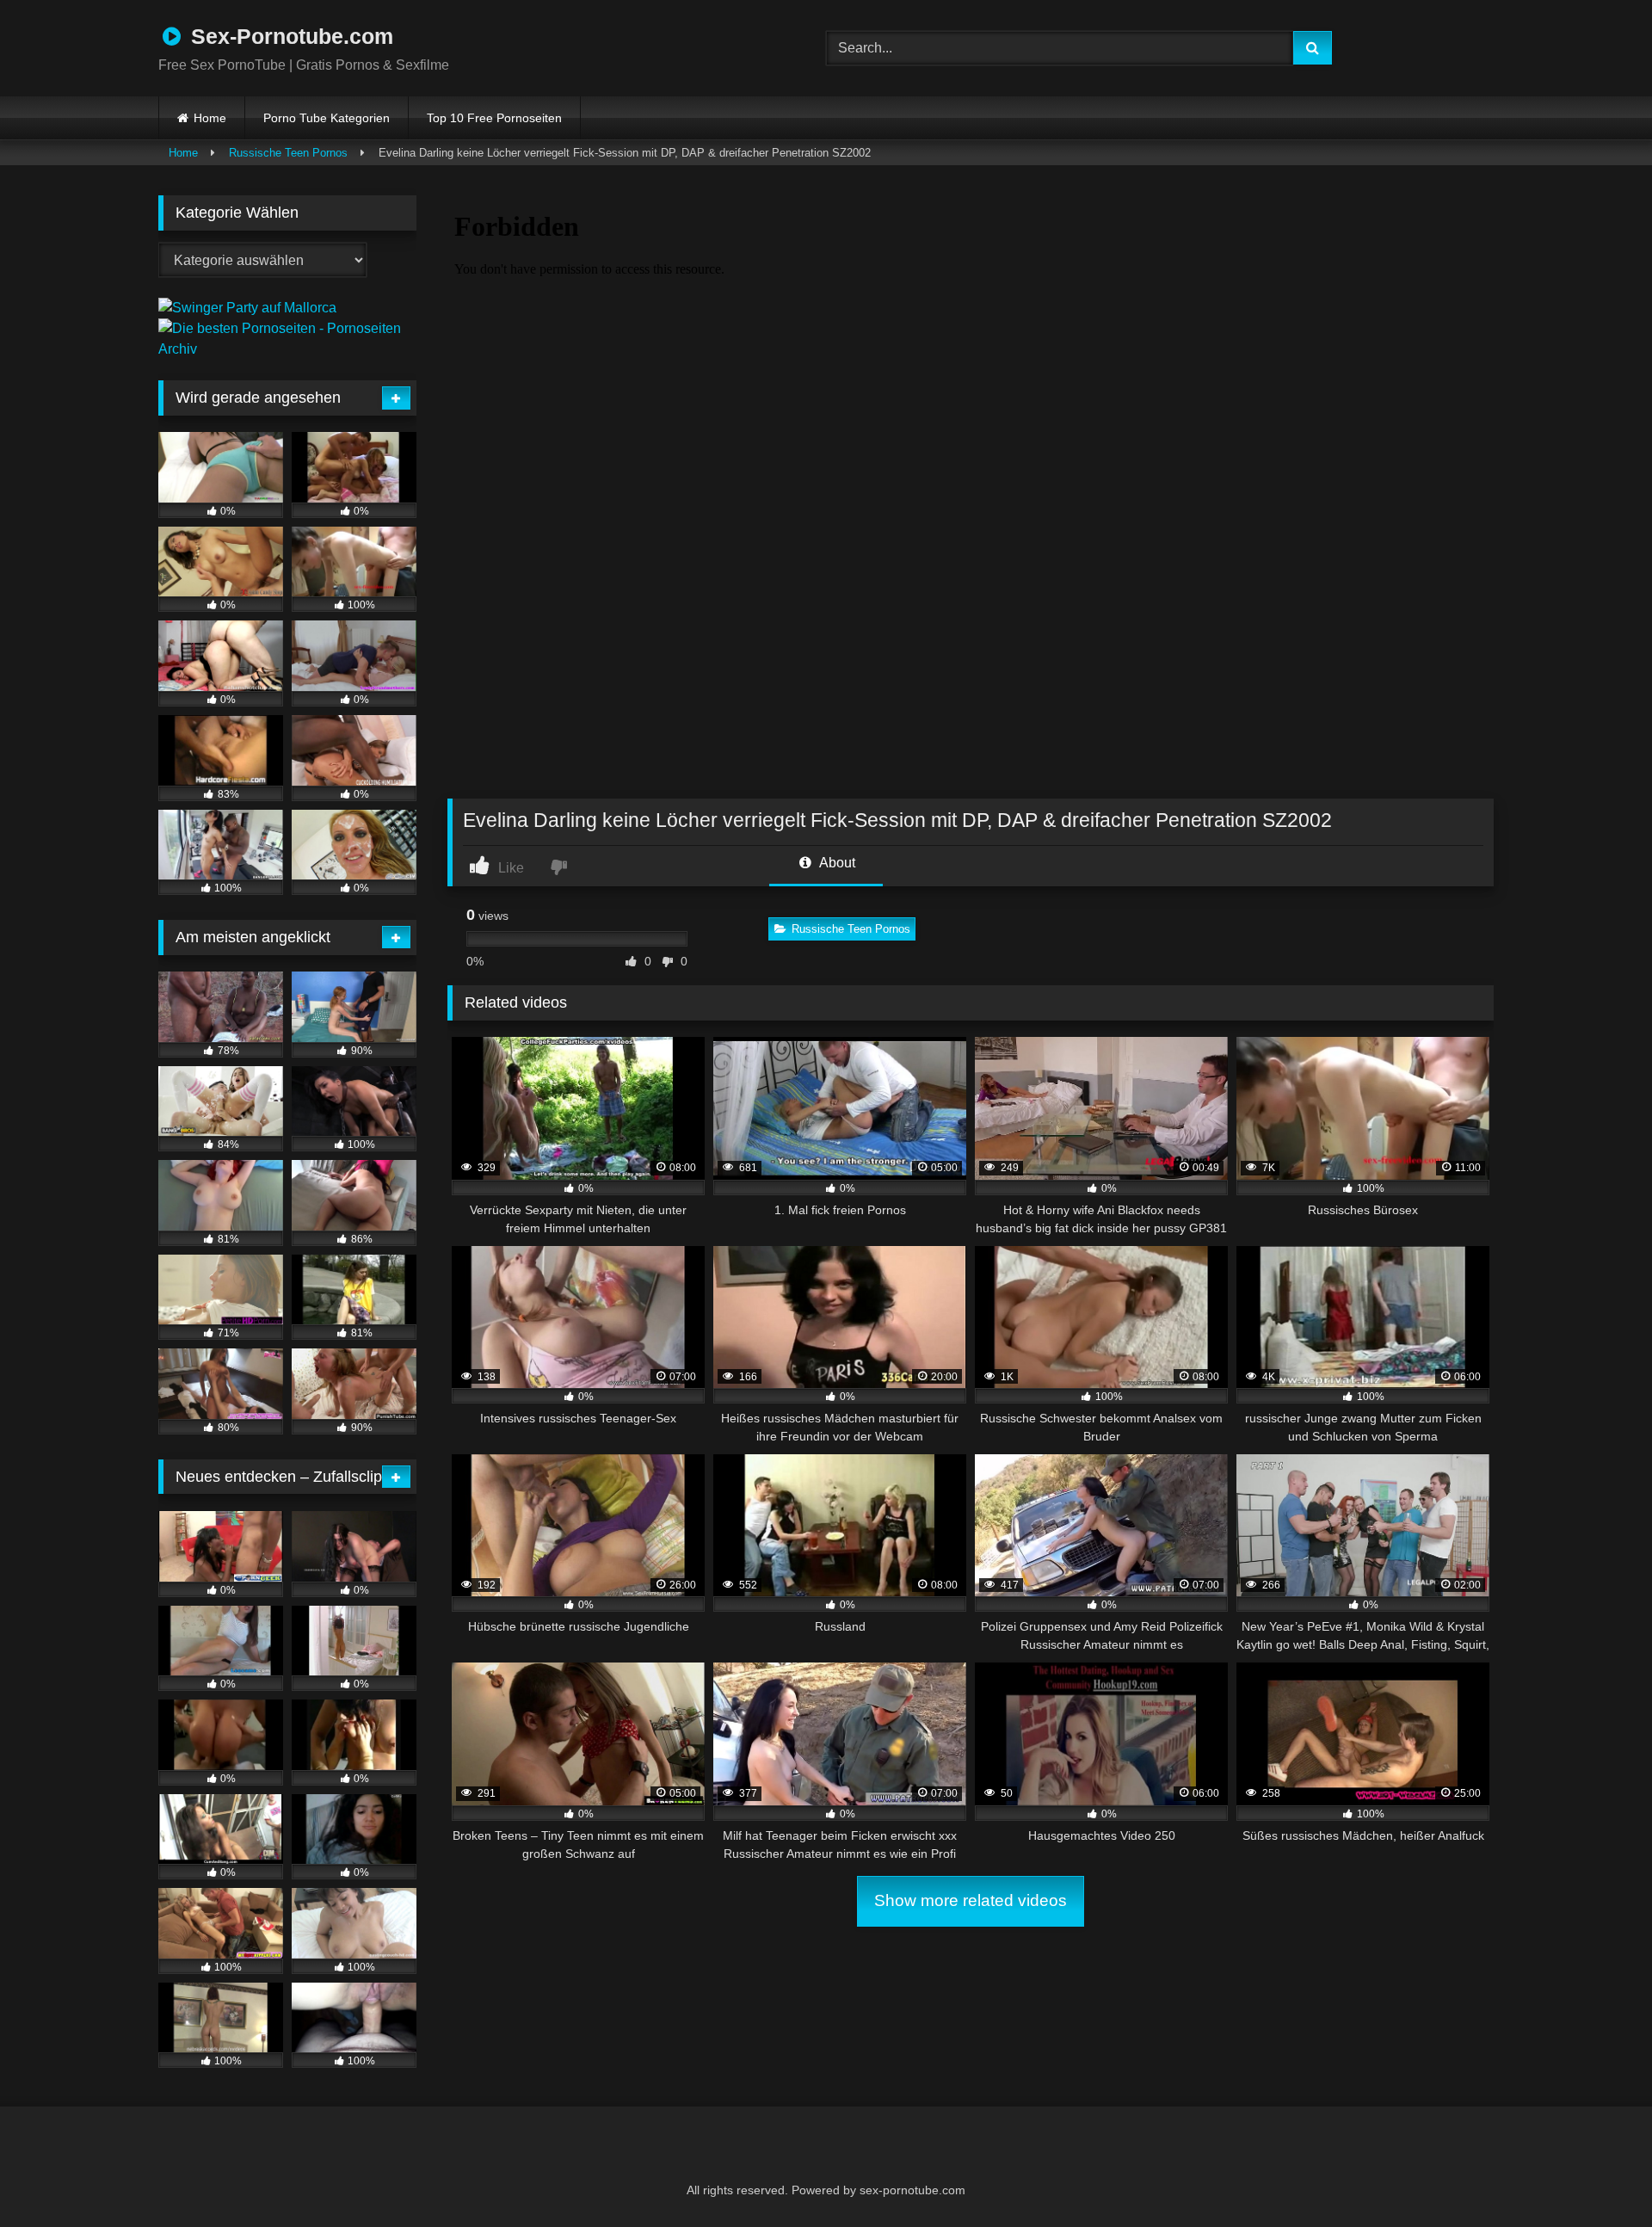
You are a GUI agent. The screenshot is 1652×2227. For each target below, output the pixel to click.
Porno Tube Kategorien (327, 118)
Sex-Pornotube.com (289, 36)
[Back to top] (1597, 2176)
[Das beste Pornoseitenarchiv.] (287, 349)
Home (210, 118)
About (836, 863)
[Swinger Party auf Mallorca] (247, 308)
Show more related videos (971, 1900)
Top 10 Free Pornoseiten (494, 118)
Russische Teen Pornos (288, 153)
